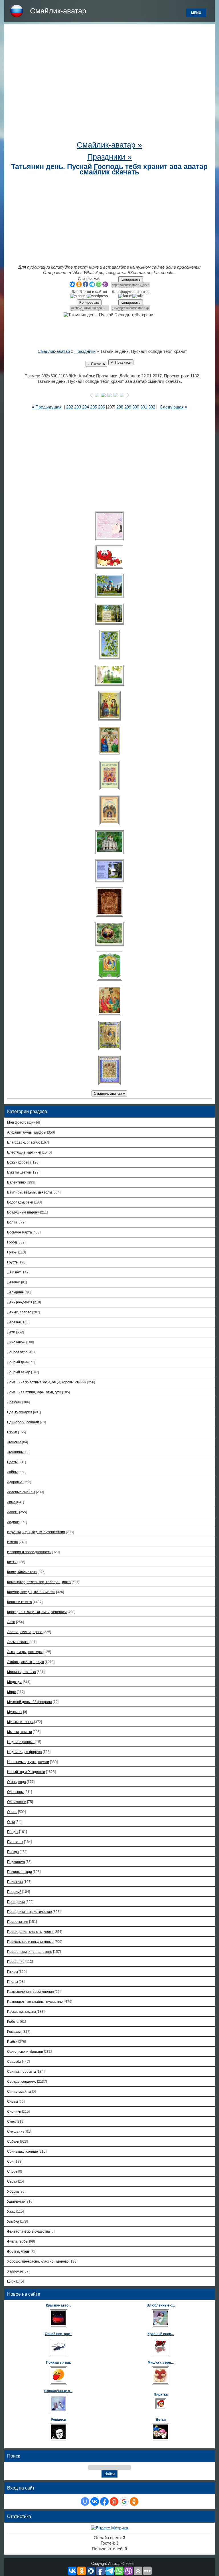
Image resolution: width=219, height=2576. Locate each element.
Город (12, 1242)
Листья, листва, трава (25, 1632)
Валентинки (17, 1182)
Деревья (14, 1322)
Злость (13, 1512)
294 (86, 407)
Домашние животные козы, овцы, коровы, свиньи (47, 1382)
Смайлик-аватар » (109, 145)
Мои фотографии (21, 1122)
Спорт (12, 2171)
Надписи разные (21, 1742)
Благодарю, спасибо (24, 1142)
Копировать (131, 279)
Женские (14, 1442)
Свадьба (14, 2061)
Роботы (13, 2021)
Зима (11, 1502)
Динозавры (16, 1342)
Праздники (85, 351)
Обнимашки (17, 1802)
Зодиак (13, 1522)
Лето (11, 1622)
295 (94, 407)
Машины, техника (22, 1672)
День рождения (20, 1302)
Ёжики (12, 1432)
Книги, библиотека (22, 1572)
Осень (12, 1812)
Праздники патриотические (30, 1912)
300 (136, 407)
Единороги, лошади (23, 1422)
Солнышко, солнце (23, 2151)
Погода (13, 1852)
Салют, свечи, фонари (25, 2051)
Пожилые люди (20, 1872)
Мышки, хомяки (20, 1732)
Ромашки (14, 2031)
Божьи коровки (19, 1162)
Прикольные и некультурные (30, 1942)
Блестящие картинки (24, 1152)
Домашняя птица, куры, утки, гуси (34, 1392)
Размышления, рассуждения (31, 1992)
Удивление (16, 2201)
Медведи (14, 1682)
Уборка (13, 2191)
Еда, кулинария (20, 1412)
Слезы (13, 2101)
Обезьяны (15, 1792)
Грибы (12, 1252)
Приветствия (18, 1922)
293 (78, 407)
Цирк (11, 2281)
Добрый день (18, 1362)
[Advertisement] (109, 84)
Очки (11, 1822)
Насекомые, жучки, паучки (28, 1762)
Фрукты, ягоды (19, 2251)
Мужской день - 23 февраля (30, 1702)
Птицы (13, 1972)
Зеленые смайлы (21, 1492)
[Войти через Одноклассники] (134, 2501)
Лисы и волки (18, 1642)
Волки (12, 1222)
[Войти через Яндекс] (114, 2501)
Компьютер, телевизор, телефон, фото (39, 1582)
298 (120, 407)
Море (12, 1692)
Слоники (14, 2111)
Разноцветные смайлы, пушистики (35, 2002)
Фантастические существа (29, 2231)
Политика (15, 1882)
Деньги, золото (19, 1312)
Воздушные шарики (23, 1212)
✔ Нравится (121, 362)
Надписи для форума (25, 1752)
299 (128, 407)
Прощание (16, 1962)
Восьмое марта (20, 1232)
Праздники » (109, 157)
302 (152, 407)
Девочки (14, 1282)
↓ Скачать (96, 364)
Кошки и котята (20, 1602)
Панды (13, 1832)
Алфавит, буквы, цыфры (27, 1132)
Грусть (12, 1262)
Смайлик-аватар (58, 11)
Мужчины (15, 1712)
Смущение (16, 2131)
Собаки (13, 2141)
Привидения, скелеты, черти (30, 1932)
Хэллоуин (15, 2271)
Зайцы (12, 1472)
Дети (11, 1332)
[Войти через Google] (124, 2501)
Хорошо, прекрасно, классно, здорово (38, 2261)
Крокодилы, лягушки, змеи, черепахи (37, 1612)
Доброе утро (17, 1352)
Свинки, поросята (22, 2071)
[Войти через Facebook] (104, 2501)
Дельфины (16, 1292)
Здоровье (15, 1482)
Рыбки (12, 2041)
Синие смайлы (19, 2091)
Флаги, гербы (18, 2241)
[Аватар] (109, 526)
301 (144, 407)
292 (70, 407)
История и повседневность (29, 1552)
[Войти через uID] (85, 2501)
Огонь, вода (17, 1782)
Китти (12, 1562)
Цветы (12, 1462)
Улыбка (13, 2221)
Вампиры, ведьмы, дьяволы (30, 1192)
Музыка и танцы (20, 1722)
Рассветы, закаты (22, 2012)
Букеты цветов (19, 1172)
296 (102, 407)
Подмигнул (16, 1862)
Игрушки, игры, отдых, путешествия (36, 1532)
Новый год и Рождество (26, 1772)
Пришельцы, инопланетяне (30, 1952)
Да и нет (14, 1272)
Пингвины (15, 1842)
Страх (12, 2181)
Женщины (15, 1452)
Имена (13, 1542)
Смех (11, 2121)
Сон (10, 2161)
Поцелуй (14, 1892)
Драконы (14, 1402)
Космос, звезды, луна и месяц (31, 1592)
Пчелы (13, 1982)
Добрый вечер (19, 1372)
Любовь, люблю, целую (26, 1662)
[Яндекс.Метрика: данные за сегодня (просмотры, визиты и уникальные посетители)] (109, 2528)
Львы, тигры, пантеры (25, 1652)
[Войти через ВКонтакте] (95, 2501)
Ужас (11, 2211)
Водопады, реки (20, 1202)
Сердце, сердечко (22, 2081)
